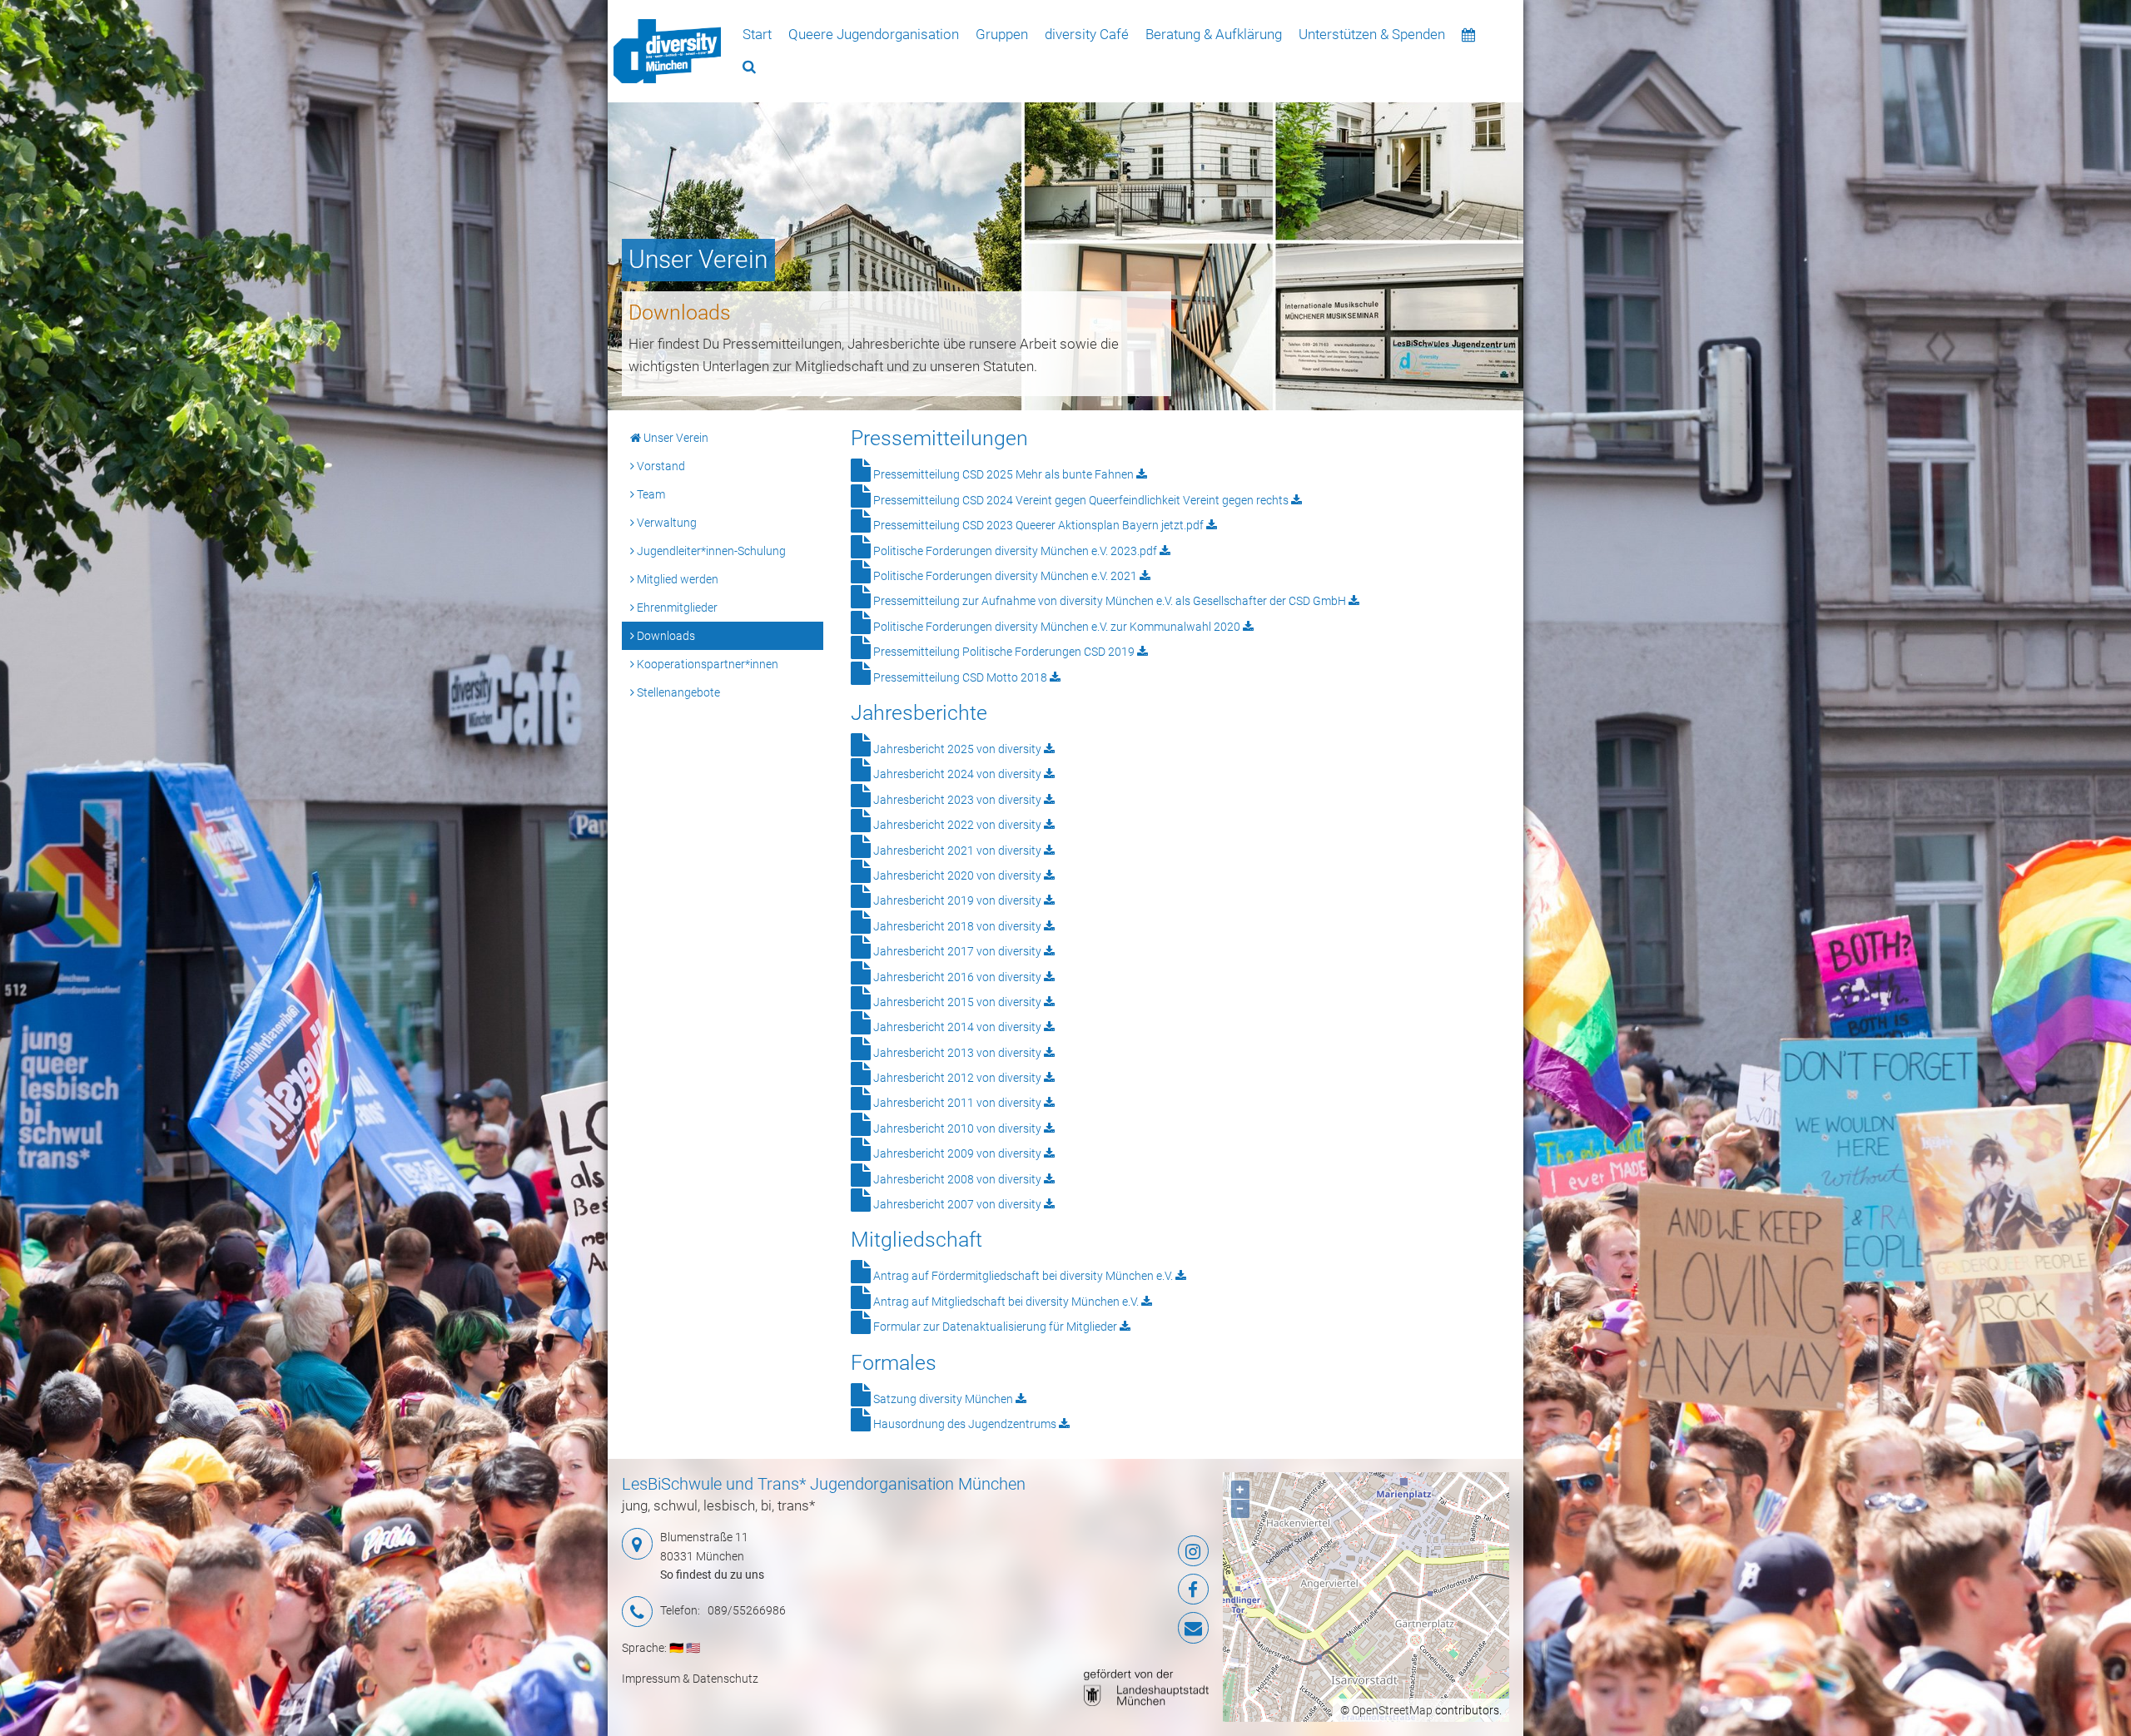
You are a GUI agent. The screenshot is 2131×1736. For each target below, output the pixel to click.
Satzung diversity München (943, 1399)
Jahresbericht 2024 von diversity (957, 774)
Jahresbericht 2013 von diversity (957, 1053)
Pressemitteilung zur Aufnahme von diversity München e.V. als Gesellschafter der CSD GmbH (1110, 601)
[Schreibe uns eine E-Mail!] (1111, 1628)
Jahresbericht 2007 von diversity (957, 1204)
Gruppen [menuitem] (1002, 34)
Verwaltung (666, 523)
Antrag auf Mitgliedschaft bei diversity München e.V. (1006, 1302)
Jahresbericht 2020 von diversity (957, 875)
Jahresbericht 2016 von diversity (957, 977)
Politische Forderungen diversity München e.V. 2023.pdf (1015, 551)
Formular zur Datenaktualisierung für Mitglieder (995, 1327)
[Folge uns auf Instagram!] (1111, 1551)
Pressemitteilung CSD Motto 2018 (960, 677)
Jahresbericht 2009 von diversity (957, 1153)
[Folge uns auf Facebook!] (1111, 1590)
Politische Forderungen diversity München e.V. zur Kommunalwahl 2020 (1057, 627)
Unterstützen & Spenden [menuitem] (1372, 34)
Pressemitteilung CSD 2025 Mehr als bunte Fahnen (1003, 474)
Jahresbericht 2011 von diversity (957, 1103)
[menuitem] (667, 51)
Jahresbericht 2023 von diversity (957, 800)
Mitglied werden (676, 579)
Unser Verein (675, 438)
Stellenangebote (677, 692)
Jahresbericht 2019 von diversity (957, 900)
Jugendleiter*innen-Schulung (710, 551)
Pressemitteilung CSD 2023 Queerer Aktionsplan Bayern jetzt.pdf (1038, 525)
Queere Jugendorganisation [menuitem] (874, 34)
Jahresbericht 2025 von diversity (957, 749)
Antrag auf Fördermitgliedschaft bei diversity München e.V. (1023, 1276)
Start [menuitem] (757, 34)
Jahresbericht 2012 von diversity (957, 1078)
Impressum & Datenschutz (690, 1679)
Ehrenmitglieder (676, 608)
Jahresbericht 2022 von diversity (957, 825)
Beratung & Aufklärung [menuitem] (1214, 34)
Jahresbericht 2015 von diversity (957, 1002)
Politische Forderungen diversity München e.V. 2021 (1005, 576)
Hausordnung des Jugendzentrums (965, 1424)
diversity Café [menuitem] (1087, 34)
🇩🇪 (676, 1648)
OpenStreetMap (1392, 1710)
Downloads (665, 636)
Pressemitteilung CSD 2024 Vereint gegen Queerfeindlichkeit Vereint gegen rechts (1081, 500)
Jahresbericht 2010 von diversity (957, 1128)
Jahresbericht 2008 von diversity (957, 1179)
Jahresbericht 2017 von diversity (957, 951)
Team (650, 494)
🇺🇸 (693, 1648)
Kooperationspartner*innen (706, 664)
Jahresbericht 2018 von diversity (957, 926)
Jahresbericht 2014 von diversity (957, 1027)
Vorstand (660, 466)
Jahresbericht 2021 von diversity (957, 851)
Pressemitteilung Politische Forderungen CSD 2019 (1004, 652)
